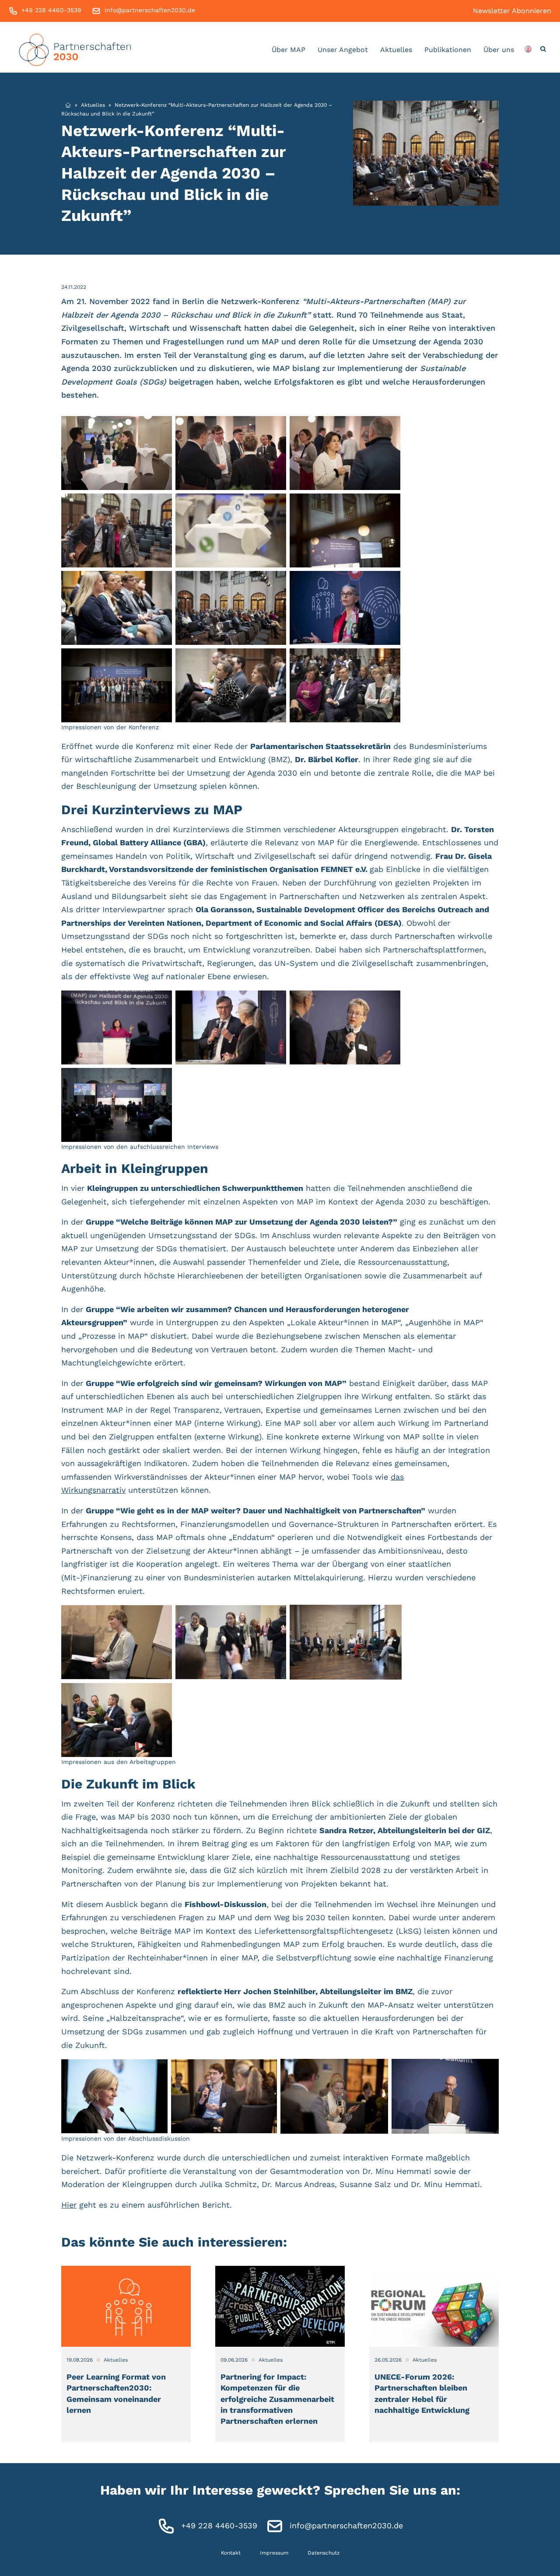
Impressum (274, 2553)
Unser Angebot (343, 50)
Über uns (499, 50)
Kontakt (231, 2553)
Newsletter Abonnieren (512, 11)
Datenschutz (324, 2553)
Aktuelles (396, 50)
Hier (69, 2205)
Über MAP (289, 50)
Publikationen (448, 50)
